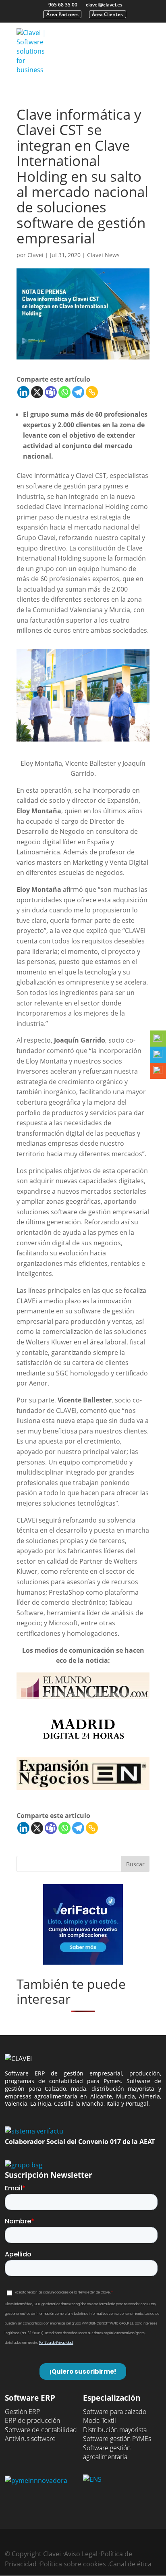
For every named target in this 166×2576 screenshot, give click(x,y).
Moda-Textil (100, 2420)
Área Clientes (107, 14)
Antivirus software (30, 2439)
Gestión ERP (22, 2412)
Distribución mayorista (115, 2430)
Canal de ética (130, 2564)
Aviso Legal (81, 2554)
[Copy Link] (92, 392)
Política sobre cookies (73, 2564)
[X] (37, 392)
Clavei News (103, 255)
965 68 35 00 (63, 5)
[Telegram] (78, 392)
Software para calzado (115, 2412)
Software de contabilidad (41, 2430)
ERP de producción (32, 2420)
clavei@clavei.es (104, 5)
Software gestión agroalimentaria (107, 2452)
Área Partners (62, 14)
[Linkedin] (23, 392)
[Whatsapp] (64, 392)
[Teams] (51, 392)
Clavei (35, 255)
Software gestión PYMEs (117, 2439)
